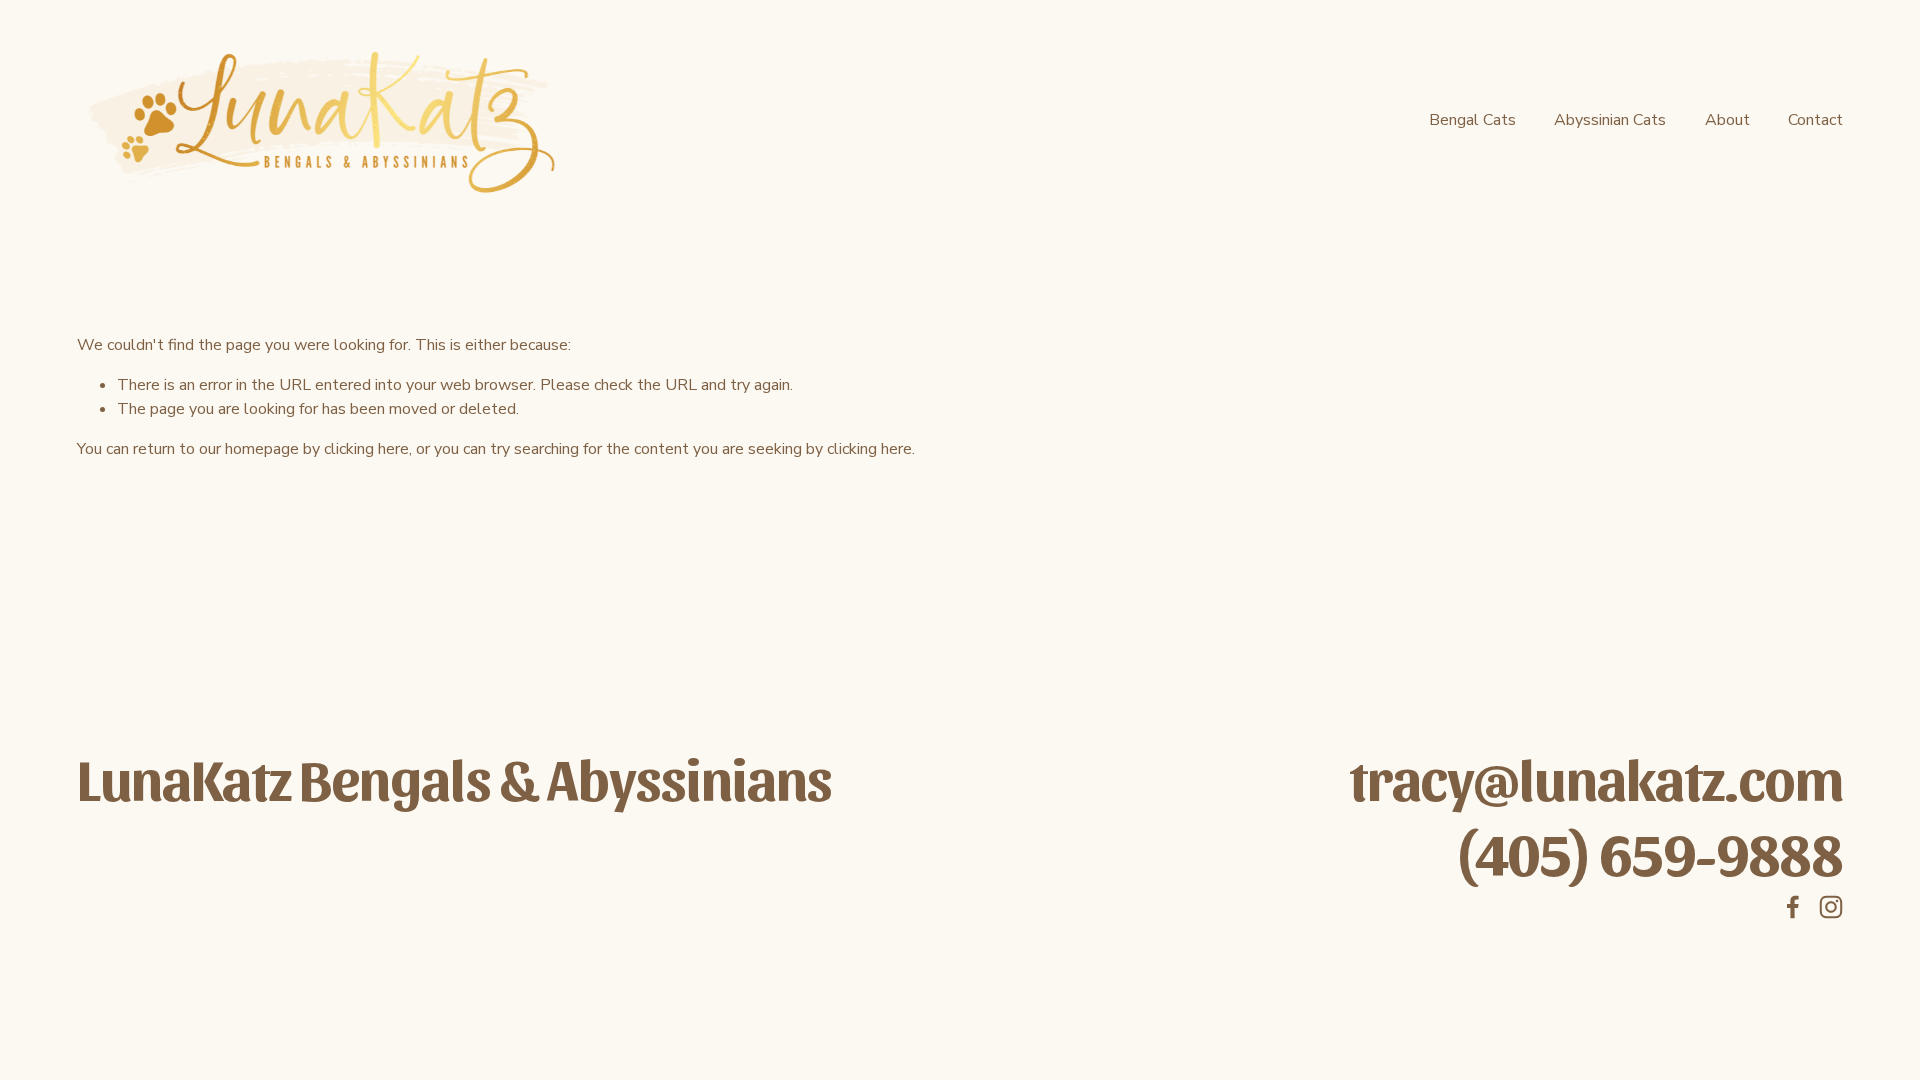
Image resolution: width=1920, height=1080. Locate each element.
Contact (1815, 120)
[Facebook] (1793, 907)
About (1727, 120)
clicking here (366, 449)
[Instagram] (1831, 907)
